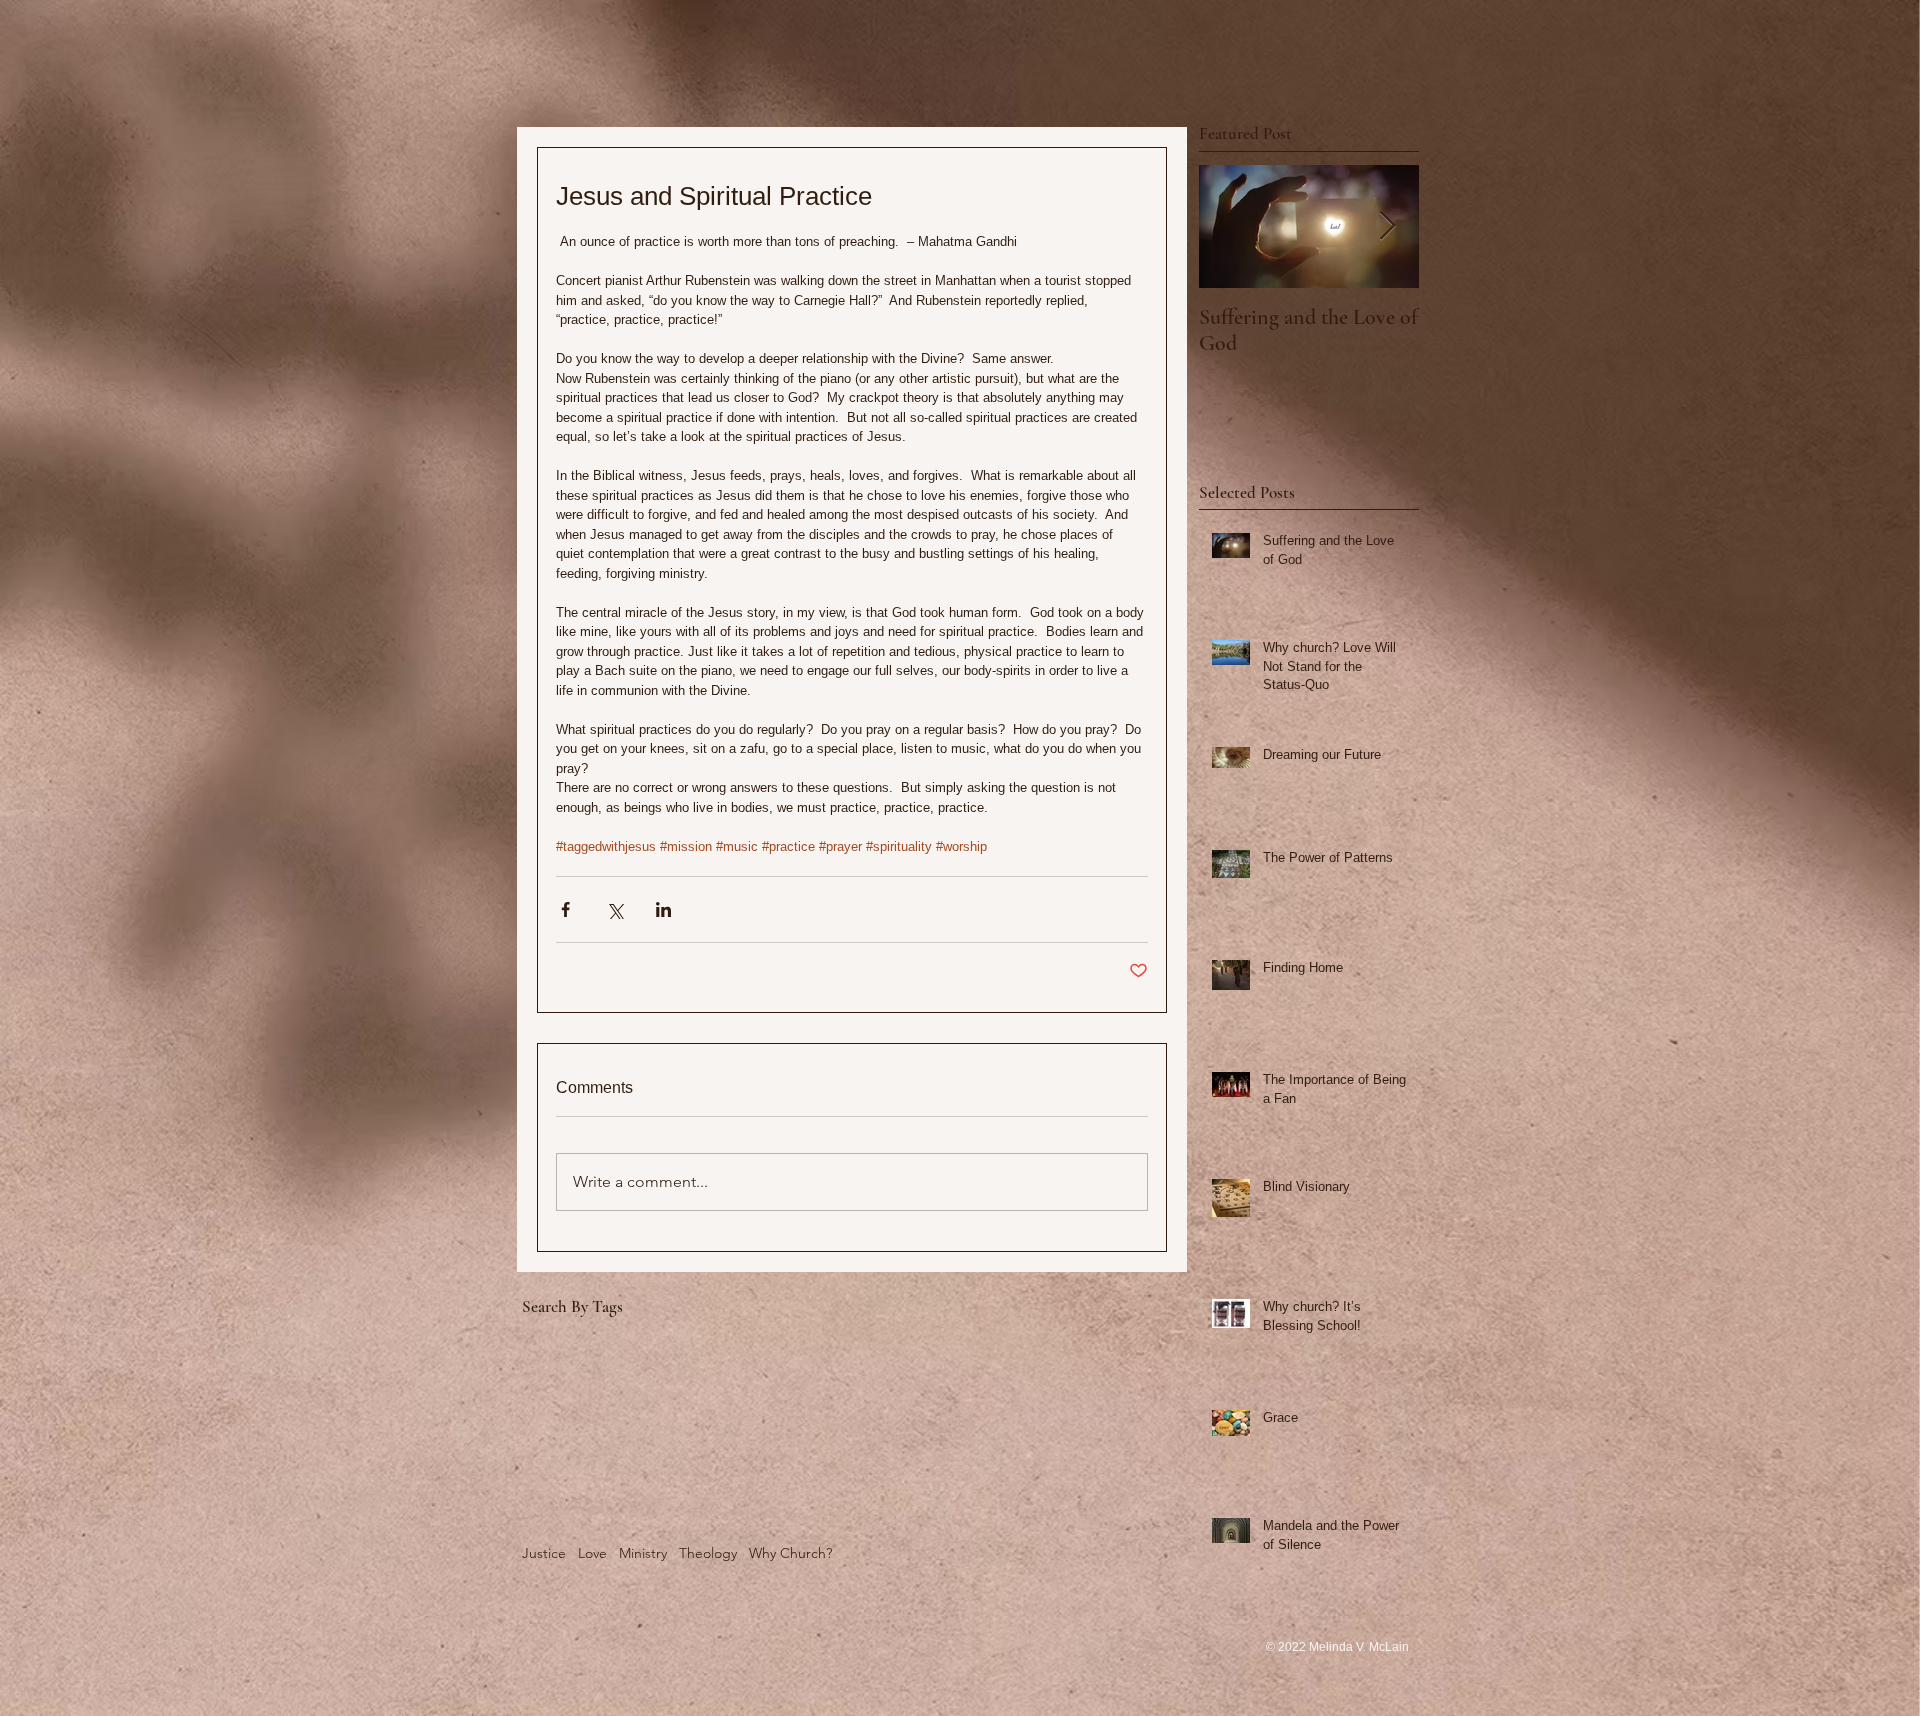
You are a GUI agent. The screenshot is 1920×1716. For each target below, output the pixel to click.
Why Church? (790, 1553)
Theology (708, 1553)
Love (592, 1553)
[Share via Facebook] (565, 909)
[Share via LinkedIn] (663, 909)
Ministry (643, 1553)
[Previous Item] (1231, 226)
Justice (544, 1553)
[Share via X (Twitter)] (614, 909)
